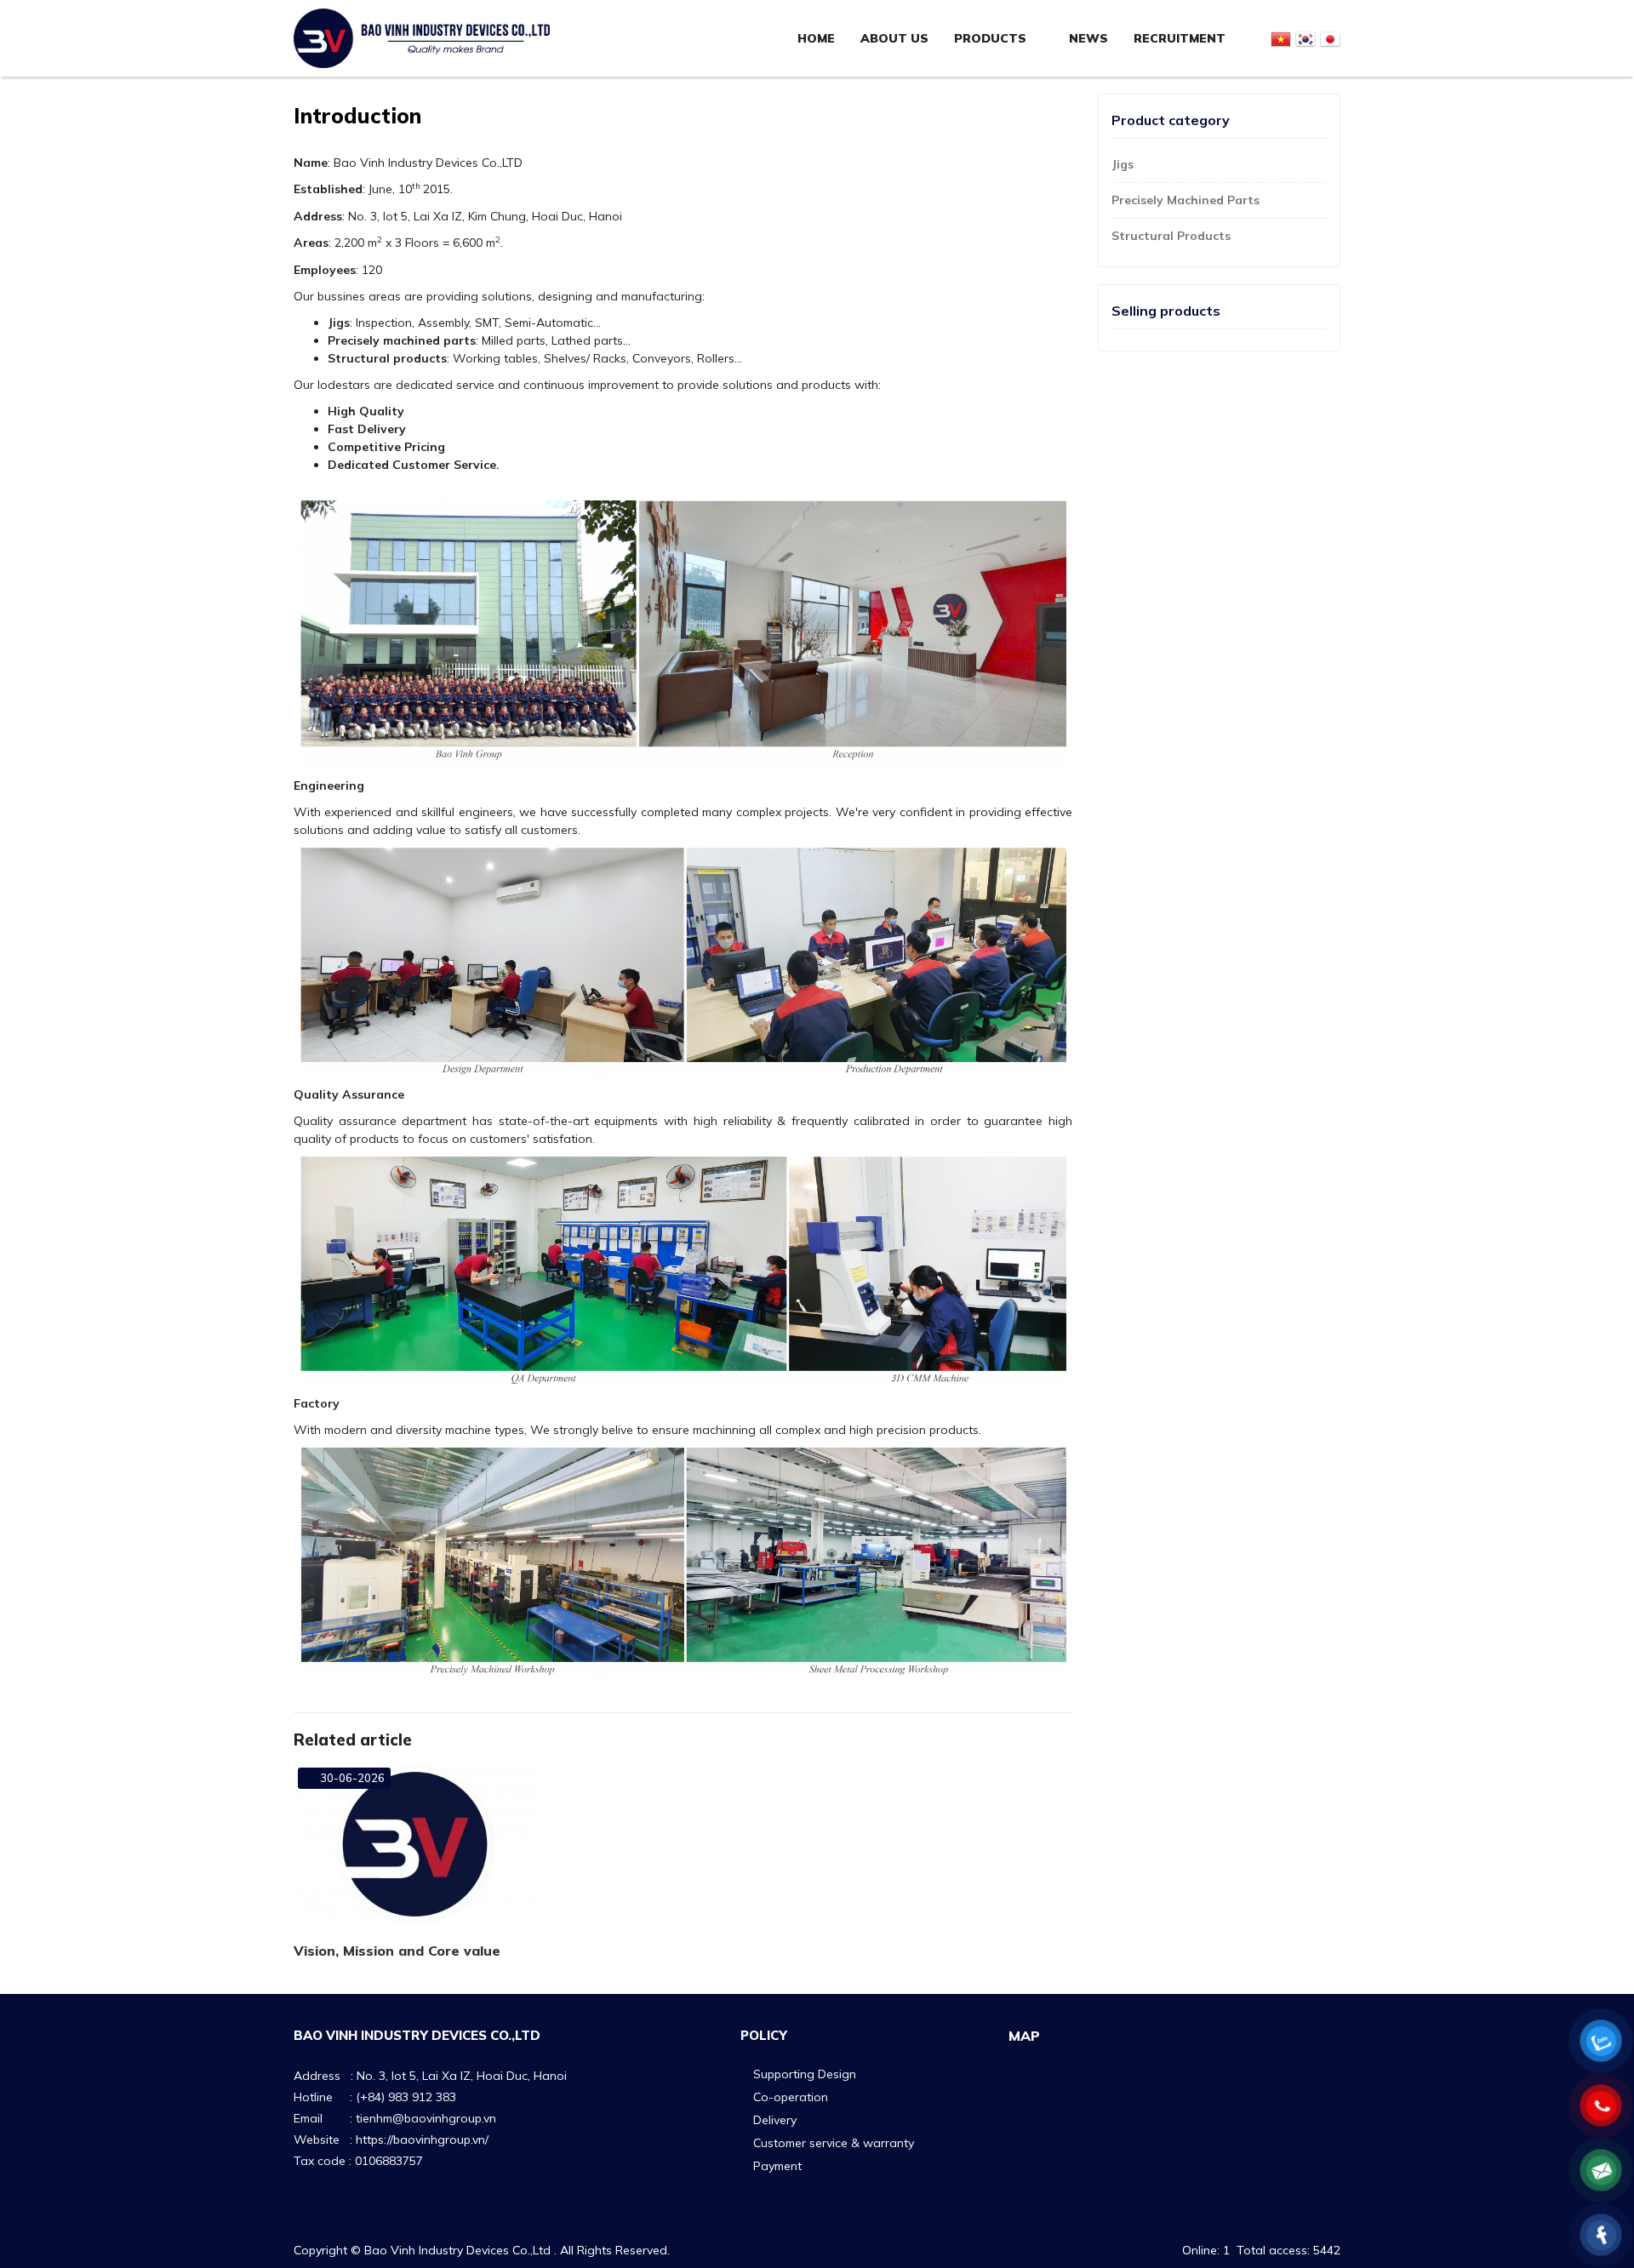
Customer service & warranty (834, 2143)
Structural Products (1171, 236)
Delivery (775, 2120)
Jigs (1123, 164)
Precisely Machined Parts (1186, 200)
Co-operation (791, 2097)
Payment (777, 2166)
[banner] (422, 37)
